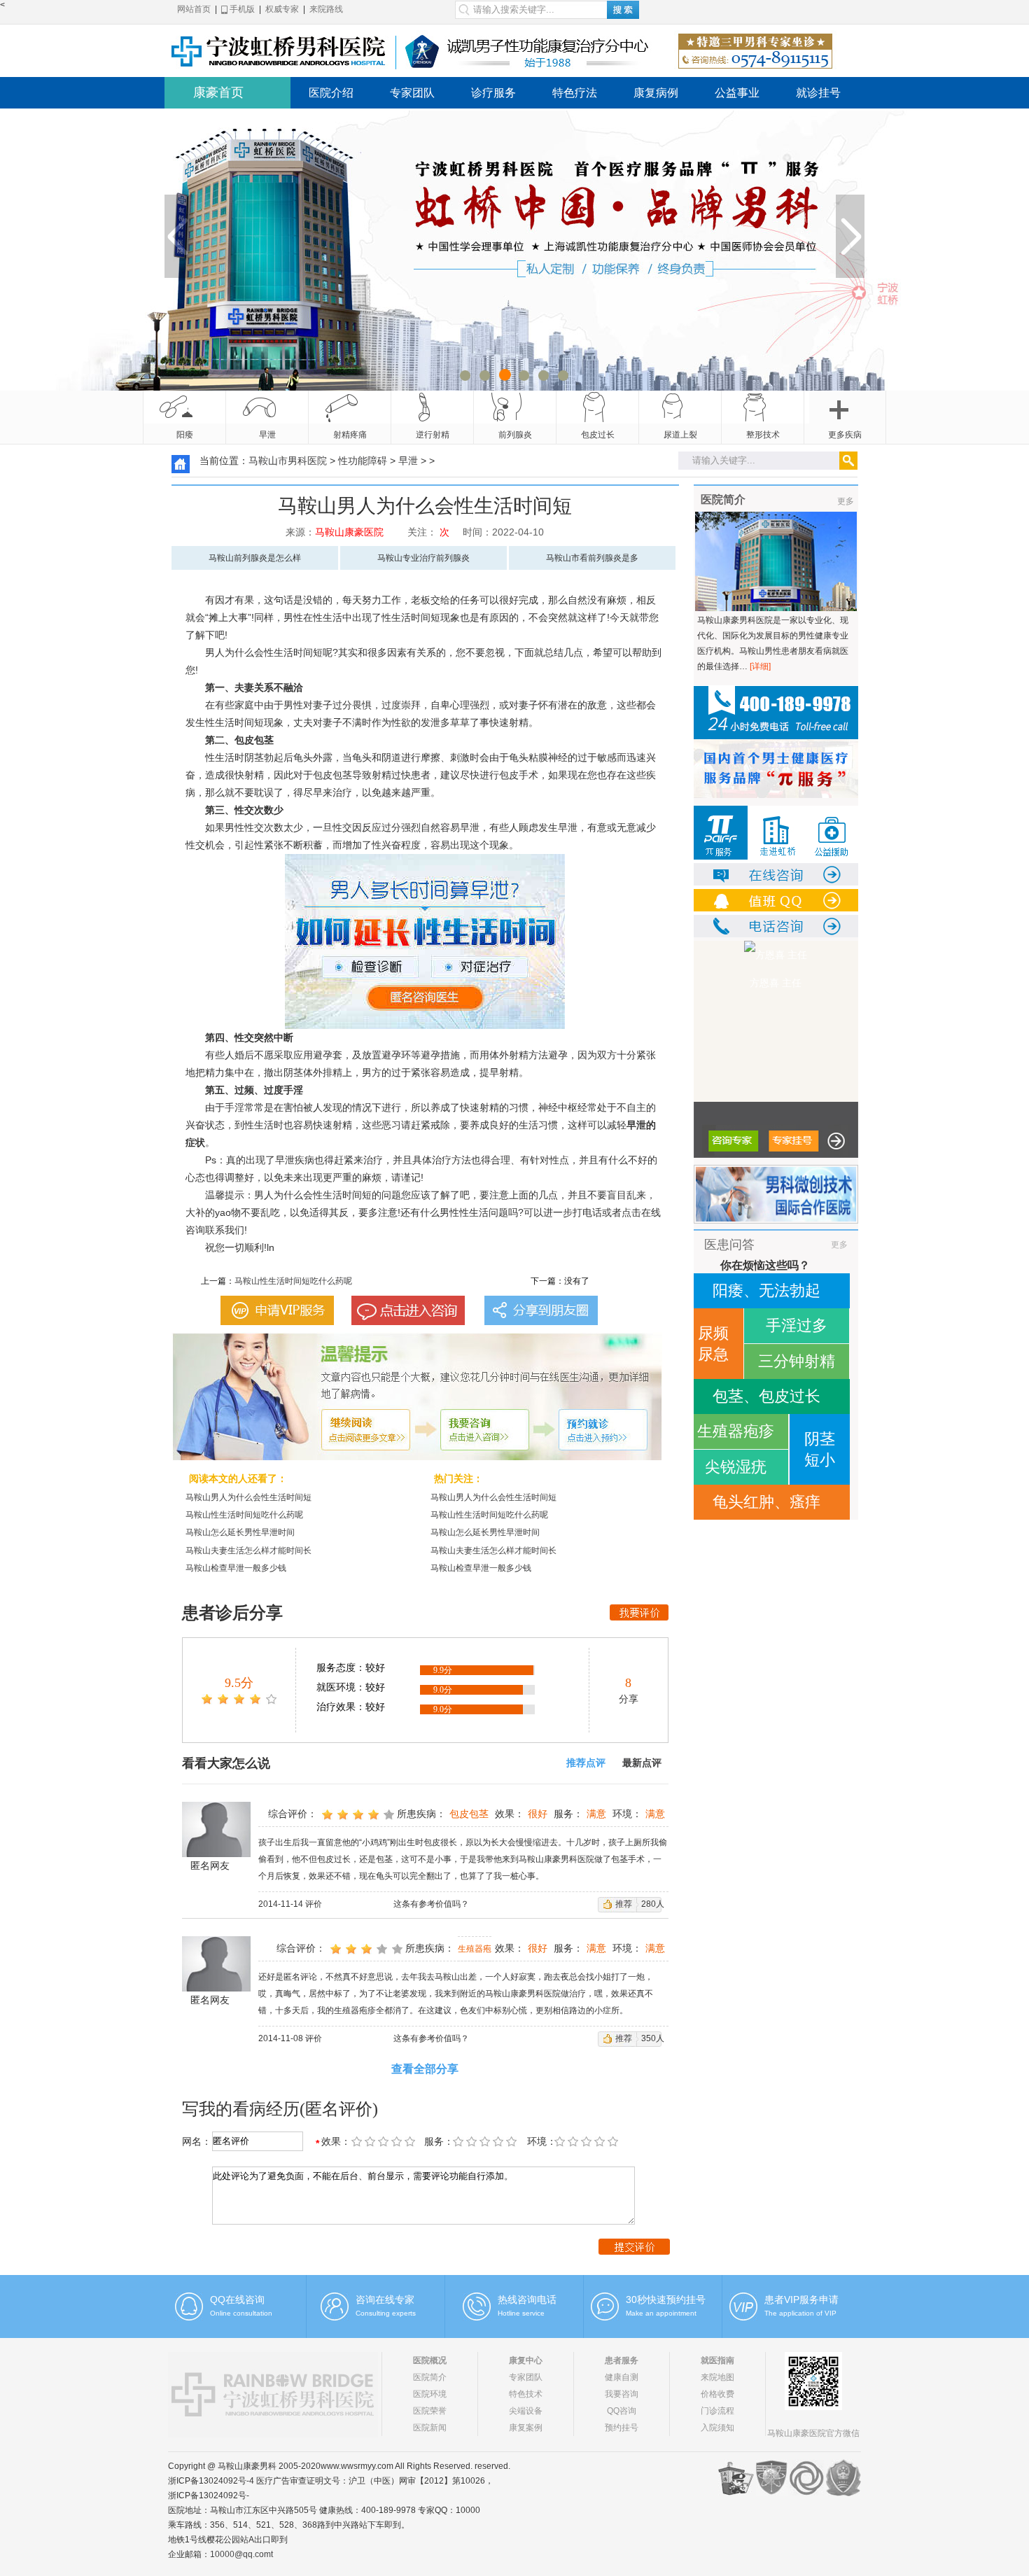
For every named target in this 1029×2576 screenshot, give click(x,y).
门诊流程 (717, 2411)
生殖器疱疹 (736, 1431)
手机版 (241, 9)
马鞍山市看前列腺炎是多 (592, 558)
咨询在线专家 (385, 2299)
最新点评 (642, 1763)
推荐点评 (586, 1763)
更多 (846, 501)
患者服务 (622, 2360)
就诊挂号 (818, 93)
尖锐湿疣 (736, 1467)
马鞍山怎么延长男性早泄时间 (240, 1532)
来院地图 (717, 2377)
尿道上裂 (680, 435)
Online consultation (241, 2313)
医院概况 (430, 2360)
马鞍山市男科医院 (288, 461)
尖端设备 (526, 2411)
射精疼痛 (350, 435)
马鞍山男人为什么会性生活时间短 (248, 1497)
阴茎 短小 (820, 1449)
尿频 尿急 (713, 1344)
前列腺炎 (515, 435)
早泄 (267, 435)
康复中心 (526, 2360)
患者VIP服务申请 (801, 2299)
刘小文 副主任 (776, 983)
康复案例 (526, 2428)
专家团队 (412, 93)
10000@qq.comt (241, 2554)
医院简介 (430, 2377)
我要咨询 (622, 2394)
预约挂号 (622, 2428)
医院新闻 (430, 2428)
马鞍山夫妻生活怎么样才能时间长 (248, 1550)
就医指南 (717, 2360)
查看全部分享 (425, 2069)
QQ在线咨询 (237, 2299)
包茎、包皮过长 (766, 1396)
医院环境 (430, 2394)
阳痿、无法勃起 (766, 1290)
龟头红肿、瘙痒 (766, 1502)
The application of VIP (800, 2313)
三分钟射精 (797, 1361)
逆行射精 (433, 435)
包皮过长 (598, 435)
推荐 (624, 1904)
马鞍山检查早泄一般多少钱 (236, 1568)
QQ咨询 (622, 2411)
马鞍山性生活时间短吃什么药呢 (293, 1281)
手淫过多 (797, 1325)
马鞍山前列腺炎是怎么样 (255, 558)
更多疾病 (845, 435)
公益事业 (737, 93)
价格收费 (717, 2394)
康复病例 (656, 93)
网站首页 (194, 9)
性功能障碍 (363, 461)
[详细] (760, 666)
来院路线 (326, 9)
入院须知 (717, 2428)
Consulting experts (386, 2313)
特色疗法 (575, 93)
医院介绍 (331, 93)
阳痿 (185, 435)
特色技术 (526, 2394)
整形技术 (763, 435)
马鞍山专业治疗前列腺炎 (423, 558)
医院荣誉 (430, 2411)
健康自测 (622, 2377)
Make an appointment (661, 2313)
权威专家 (282, 9)
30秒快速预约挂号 (666, 2299)
